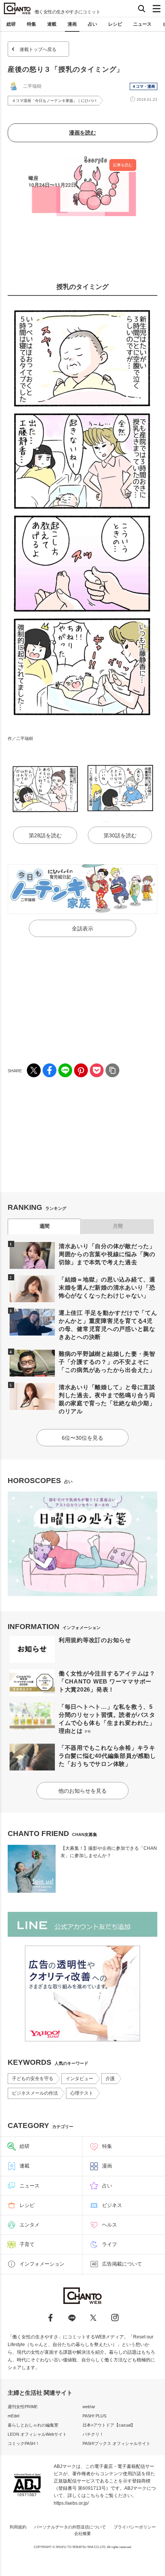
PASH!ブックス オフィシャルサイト (116, 2443)
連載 (52, 24)
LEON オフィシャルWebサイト (37, 2434)
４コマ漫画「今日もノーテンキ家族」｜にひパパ (54, 101)
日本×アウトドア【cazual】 (109, 2425)
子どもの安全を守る (33, 2079)
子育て (27, 2244)
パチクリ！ (93, 2434)
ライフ (110, 2244)
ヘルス (110, 2225)
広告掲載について (122, 2264)
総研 (11, 24)
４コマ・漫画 (144, 86)
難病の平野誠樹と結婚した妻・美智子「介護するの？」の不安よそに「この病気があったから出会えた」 (107, 1362)
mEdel (13, 2416)
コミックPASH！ (24, 2443)
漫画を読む (82, 133)
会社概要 (82, 2533)
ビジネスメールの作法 (35, 2093)
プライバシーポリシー (135, 2527)
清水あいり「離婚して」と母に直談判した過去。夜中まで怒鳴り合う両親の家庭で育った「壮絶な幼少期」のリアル (107, 1399)
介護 (110, 2079)
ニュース (142, 24)
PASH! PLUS (94, 2416)
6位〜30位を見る (82, 1438)
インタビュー (79, 2079)
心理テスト (82, 2093)
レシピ (115, 24)
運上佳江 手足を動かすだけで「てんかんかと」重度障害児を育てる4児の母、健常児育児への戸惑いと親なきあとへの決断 (108, 1325)
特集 (31, 24)
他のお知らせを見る (82, 1791)
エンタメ (30, 2225)
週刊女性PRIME (23, 2407)
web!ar (89, 2407)
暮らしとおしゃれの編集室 (33, 2425)
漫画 (72, 24)
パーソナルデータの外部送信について (70, 2527)
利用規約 (18, 2527)
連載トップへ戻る (38, 49)
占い (92, 24)
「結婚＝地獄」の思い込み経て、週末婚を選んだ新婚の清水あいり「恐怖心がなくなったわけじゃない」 (107, 1287)
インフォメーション (42, 2264)
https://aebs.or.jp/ (71, 2503)
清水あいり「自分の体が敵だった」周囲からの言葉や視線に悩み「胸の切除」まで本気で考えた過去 (107, 1254)
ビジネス (112, 2205)
